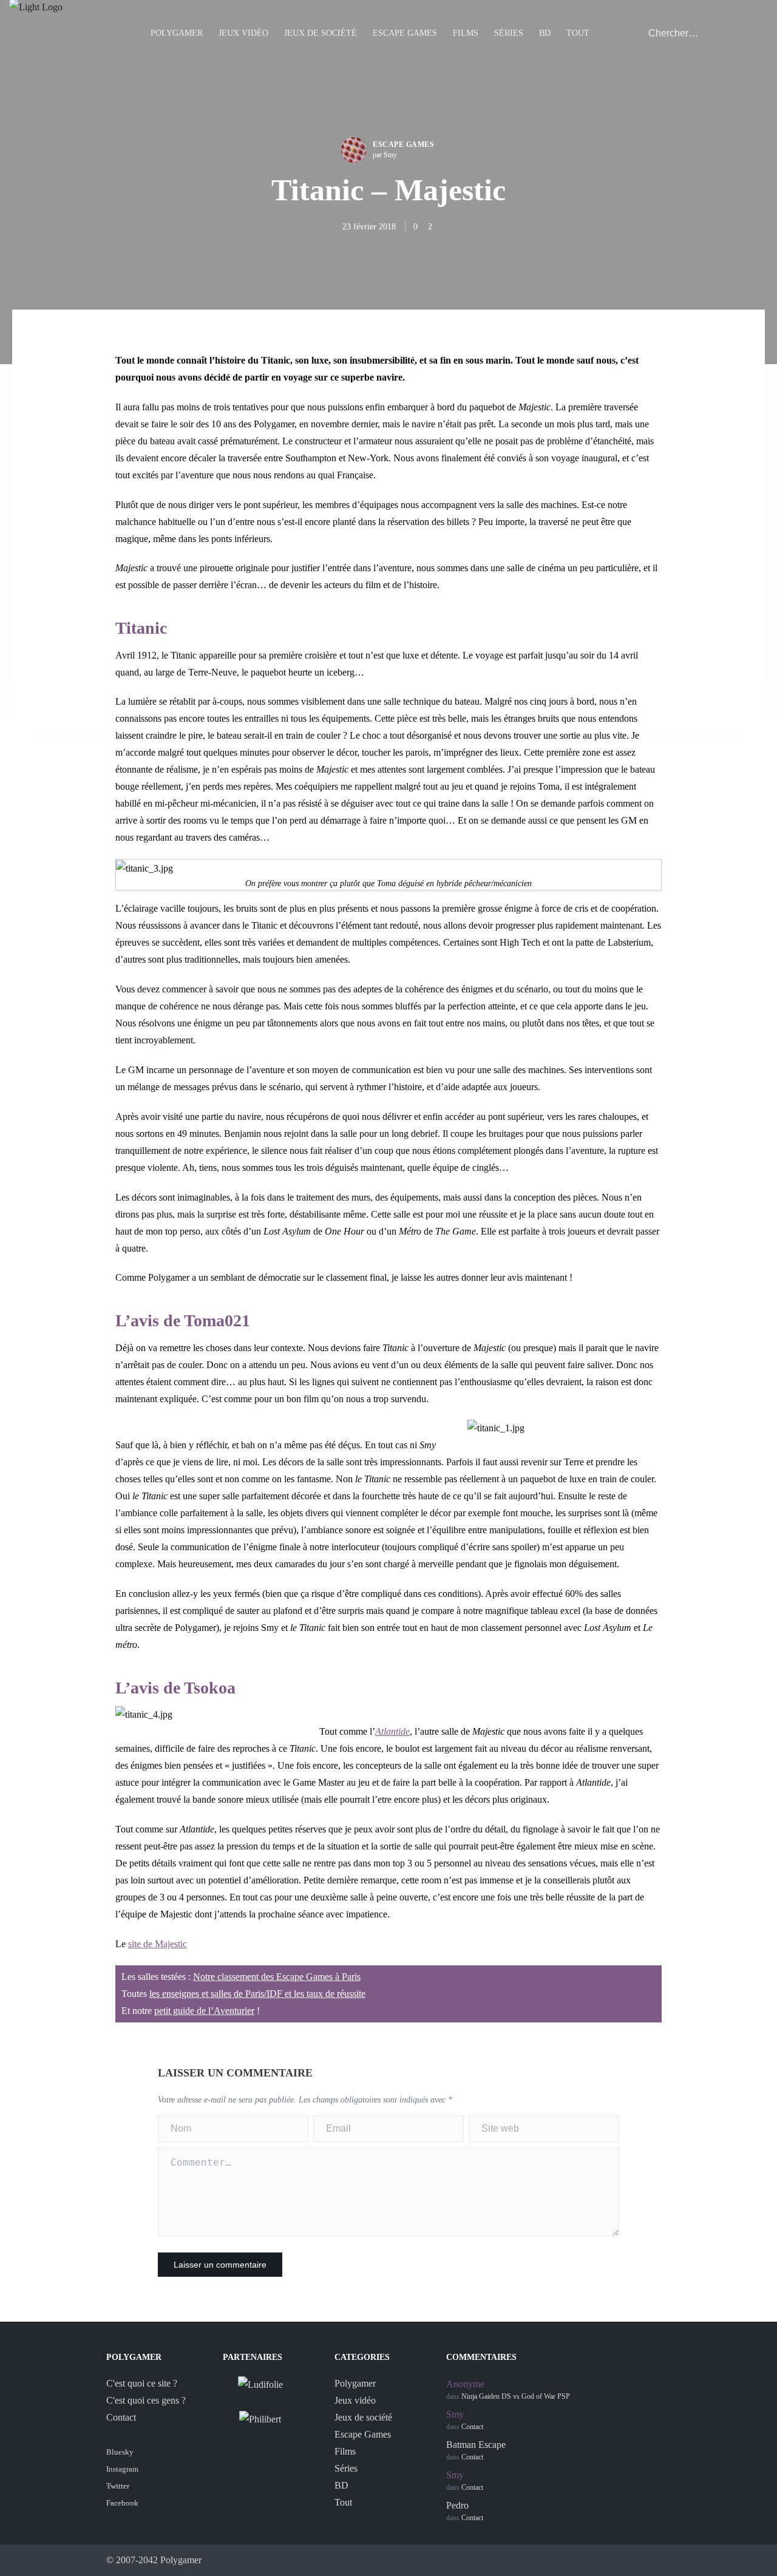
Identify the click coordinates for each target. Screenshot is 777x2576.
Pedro (457, 2505)
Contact (121, 2417)
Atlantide (392, 1731)
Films (466, 33)
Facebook (122, 2503)
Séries (509, 33)
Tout (578, 33)
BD (545, 33)
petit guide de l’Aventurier (204, 2011)
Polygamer (177, 33)
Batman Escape (476, 2445)
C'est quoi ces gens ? (146, 2400)
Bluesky (120, 2452)
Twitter (118, 2486)
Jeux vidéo (243, 33)
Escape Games (405, 33)
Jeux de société (321, 33)
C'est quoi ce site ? (142, 2383)
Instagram (122, 2469)
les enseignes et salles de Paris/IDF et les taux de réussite (257, 1994)
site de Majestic (158, 1944)
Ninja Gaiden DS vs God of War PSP (516, 2396)
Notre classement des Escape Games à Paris (277, 1977)
